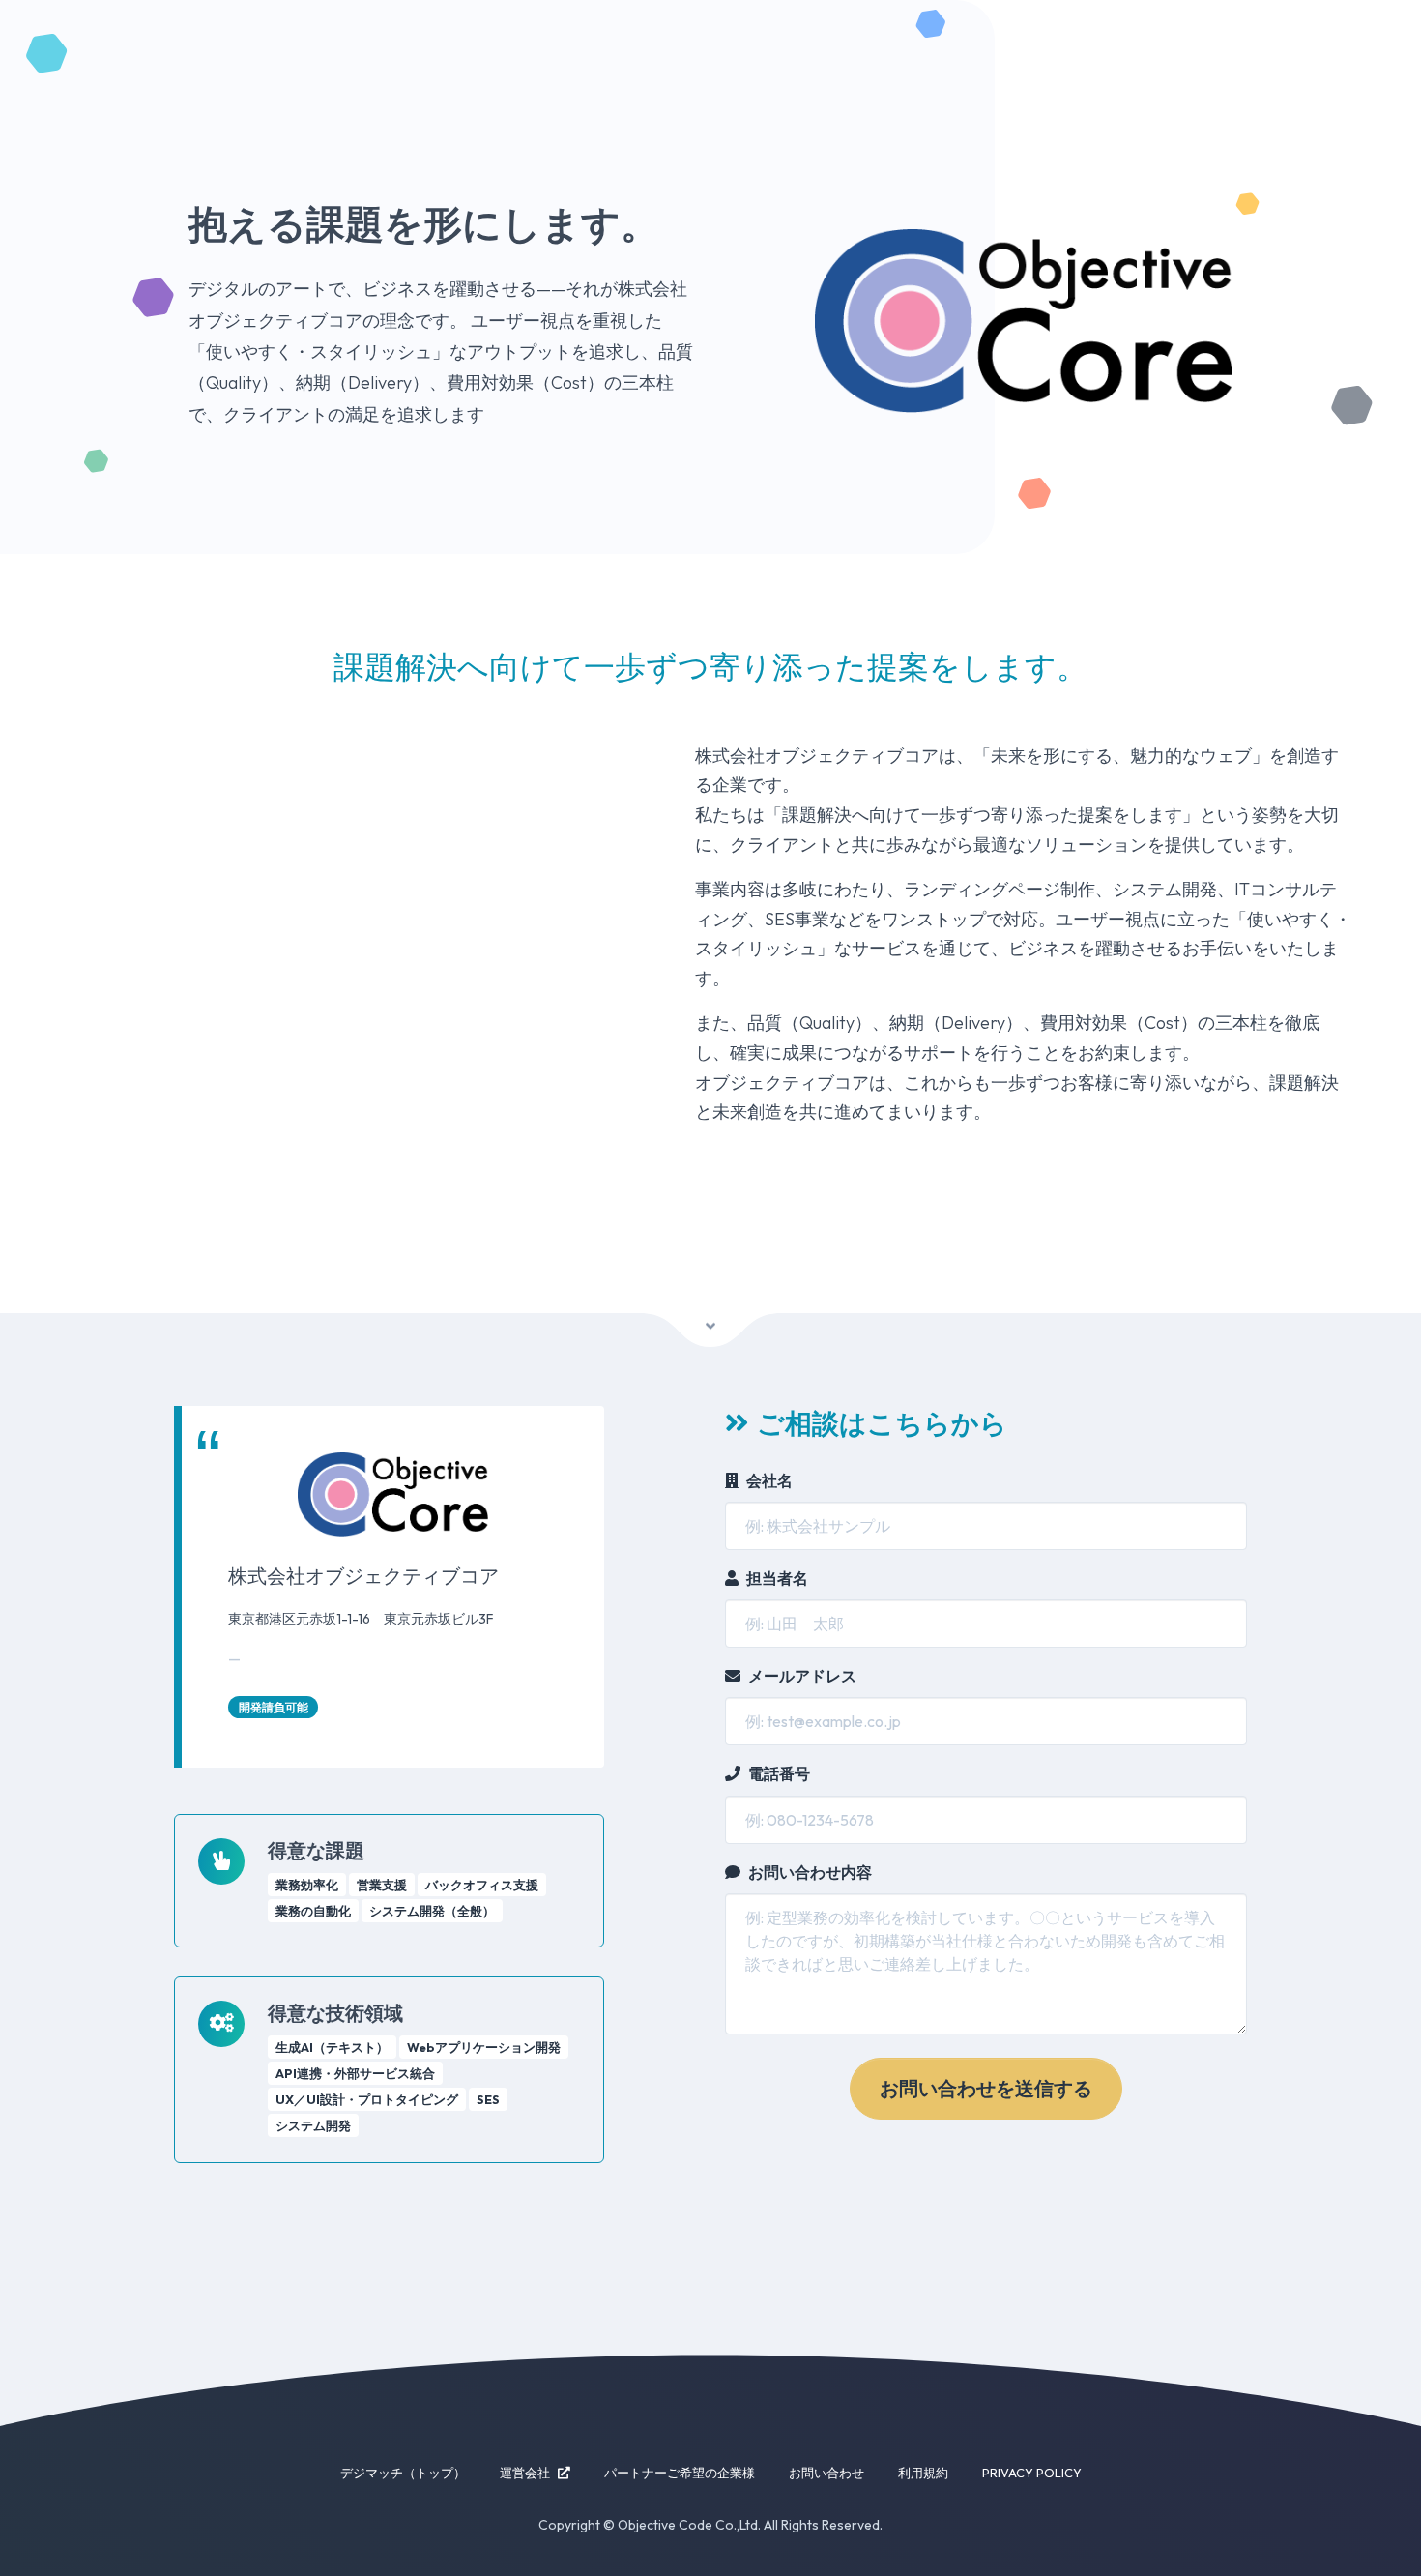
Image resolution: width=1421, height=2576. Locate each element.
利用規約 (923, 2473)
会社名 (769, 1480)
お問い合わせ (826, 2473)
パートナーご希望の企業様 (680, 2473)
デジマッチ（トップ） (403, 2473)
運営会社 (525, 2473)
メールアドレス (802, 1676)
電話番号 (779, 1773)
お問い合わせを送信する (986, 2088)
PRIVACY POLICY (1032, 2473)
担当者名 (777, 1578)
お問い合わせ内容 (810, 1872)
